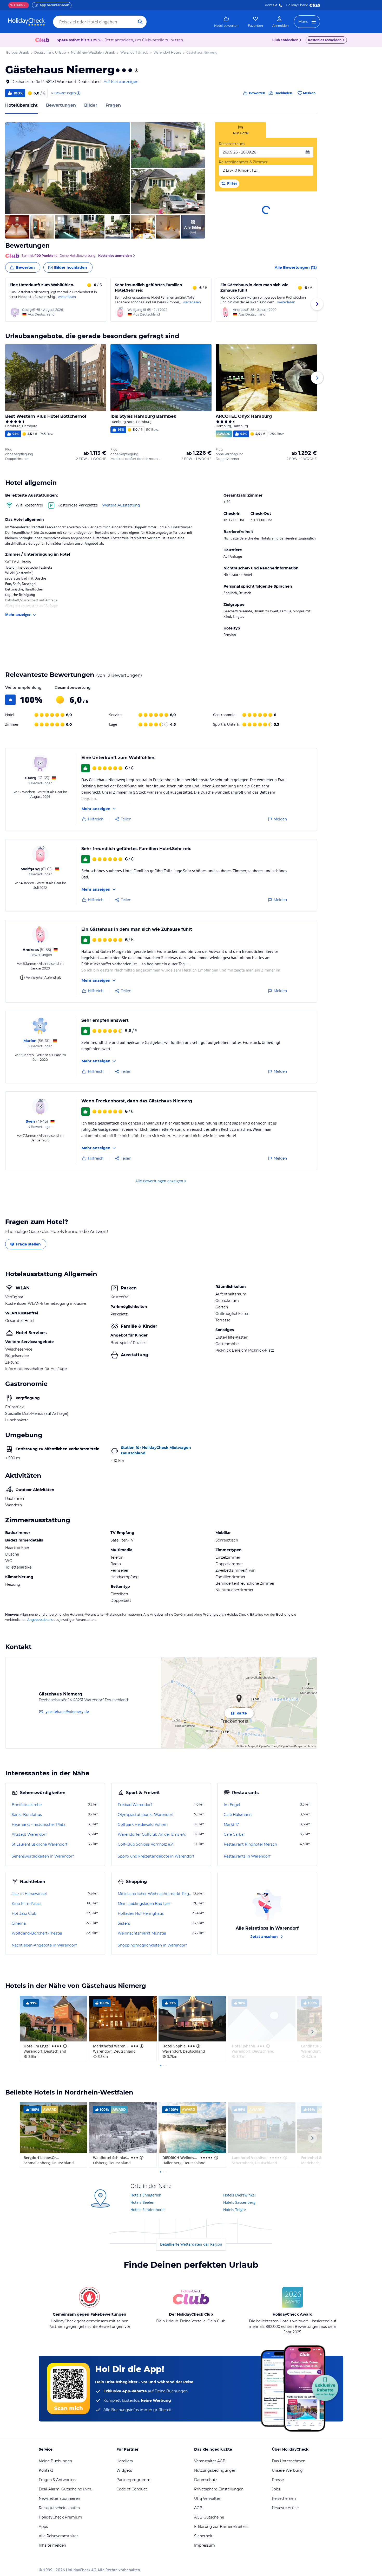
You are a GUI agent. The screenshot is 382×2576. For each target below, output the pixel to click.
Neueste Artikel (286, 2508)
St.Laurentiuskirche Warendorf (39, 1844)
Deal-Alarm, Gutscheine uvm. (65, 2489)
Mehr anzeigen (18, 615)
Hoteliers (125, 2461)
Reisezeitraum (232, 144)
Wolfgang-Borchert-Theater (37, 1933)
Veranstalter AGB (210, 2461)
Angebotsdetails (40, 1620)
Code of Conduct (132, 2489)
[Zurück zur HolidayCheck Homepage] (27, 22)
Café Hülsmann (238, 1815)
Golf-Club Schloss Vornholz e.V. (146, 1844)
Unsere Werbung (287, 2470)
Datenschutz (206, 2480)
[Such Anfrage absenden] (140, 22)
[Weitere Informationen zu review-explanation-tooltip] (78, 93)
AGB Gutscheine (209, 2517)
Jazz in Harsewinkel (29, 1894)
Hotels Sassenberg (239, 2202)
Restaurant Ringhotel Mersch (250, 1844)
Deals (17, 5)
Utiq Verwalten (208, 2498)
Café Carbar (234, 1834)
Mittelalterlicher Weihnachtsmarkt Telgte (155, 1894)
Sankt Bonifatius (27, 1815)
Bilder (91, 105)
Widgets (124, 2470)
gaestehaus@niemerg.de (67, 1711)
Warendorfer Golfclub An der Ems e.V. (152, 1834)
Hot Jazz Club (24, 1913)
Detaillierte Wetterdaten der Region (191, 2244)
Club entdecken (285, 40)
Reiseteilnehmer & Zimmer (243, 162)
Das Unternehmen (289, 2461)
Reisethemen (284, 2498)
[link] (226, 22)
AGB (198, 2508)
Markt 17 (231, 1825)
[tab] (241, 130)
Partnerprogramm (133, 2480)
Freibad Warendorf (135, 1805)
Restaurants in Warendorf (247, 1856)
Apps (43, 2527)
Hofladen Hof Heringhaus (141, 1913)
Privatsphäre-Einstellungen (219, 2489)
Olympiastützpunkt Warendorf (146, 1815)
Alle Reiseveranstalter (58, 2536)
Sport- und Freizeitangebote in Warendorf (156, 1856)
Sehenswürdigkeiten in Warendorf (43, 1856)
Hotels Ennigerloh (146, 2195)
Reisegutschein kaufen (59, 2508)
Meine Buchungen (55, 2461)
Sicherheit (203, 2536)
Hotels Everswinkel (239, 2195)
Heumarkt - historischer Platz (38, 1825)
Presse (278, 2480)
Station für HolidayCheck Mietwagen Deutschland (156, 1450)
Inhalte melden (52, 2545)
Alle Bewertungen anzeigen (159, 1181)
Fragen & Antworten (57, 2480)
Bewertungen (61, 105)
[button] (67, 168)
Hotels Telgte (235, 2210)
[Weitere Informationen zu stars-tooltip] (136, 70)
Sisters (124, 1923)
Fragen (113, 105)
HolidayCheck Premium (60, 2517)
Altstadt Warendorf (29, 1834)
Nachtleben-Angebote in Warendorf (44, 1945)
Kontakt (271, 5)
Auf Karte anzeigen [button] (121, 82)
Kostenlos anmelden (325, 40)
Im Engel (232, 1805)
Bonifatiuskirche (27, 1805)
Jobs (276, 2489)
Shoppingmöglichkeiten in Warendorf (152, 1945)
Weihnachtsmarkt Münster (142, 1933)
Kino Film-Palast (27, 1904)
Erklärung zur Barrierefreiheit (221, 2527)
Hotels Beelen (142, 2202)
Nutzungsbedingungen (215, 2470)
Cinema (19, 1923)
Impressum (205, 2545)
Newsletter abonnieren (59, 2498)
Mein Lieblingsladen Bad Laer (144, 1904)
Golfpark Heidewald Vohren (143, 1825)
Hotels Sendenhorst (148, 2210)
